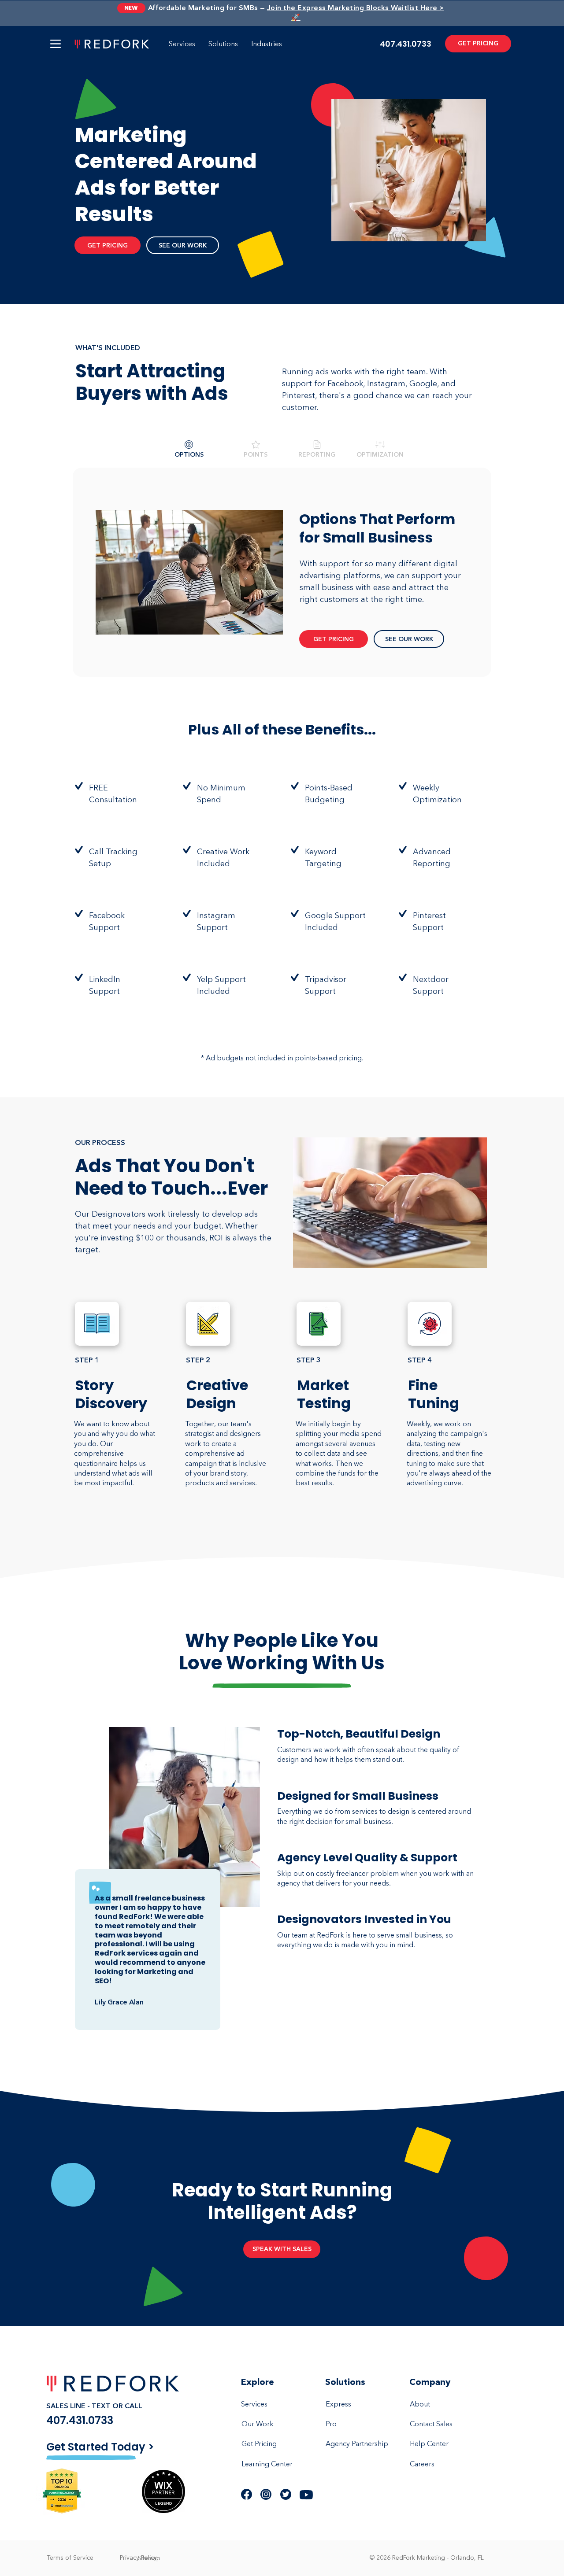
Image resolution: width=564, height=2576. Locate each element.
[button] (56, 44)
